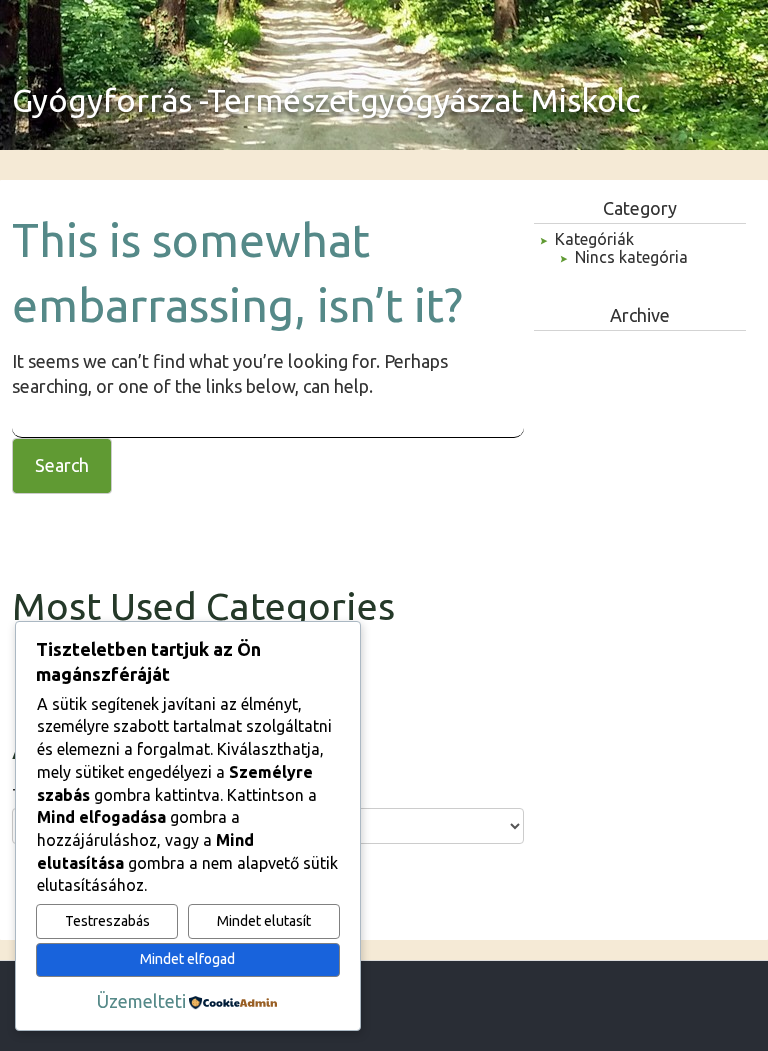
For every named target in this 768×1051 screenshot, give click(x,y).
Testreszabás (107, 921)
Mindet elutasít (264, 921)
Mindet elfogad (187, 959)
